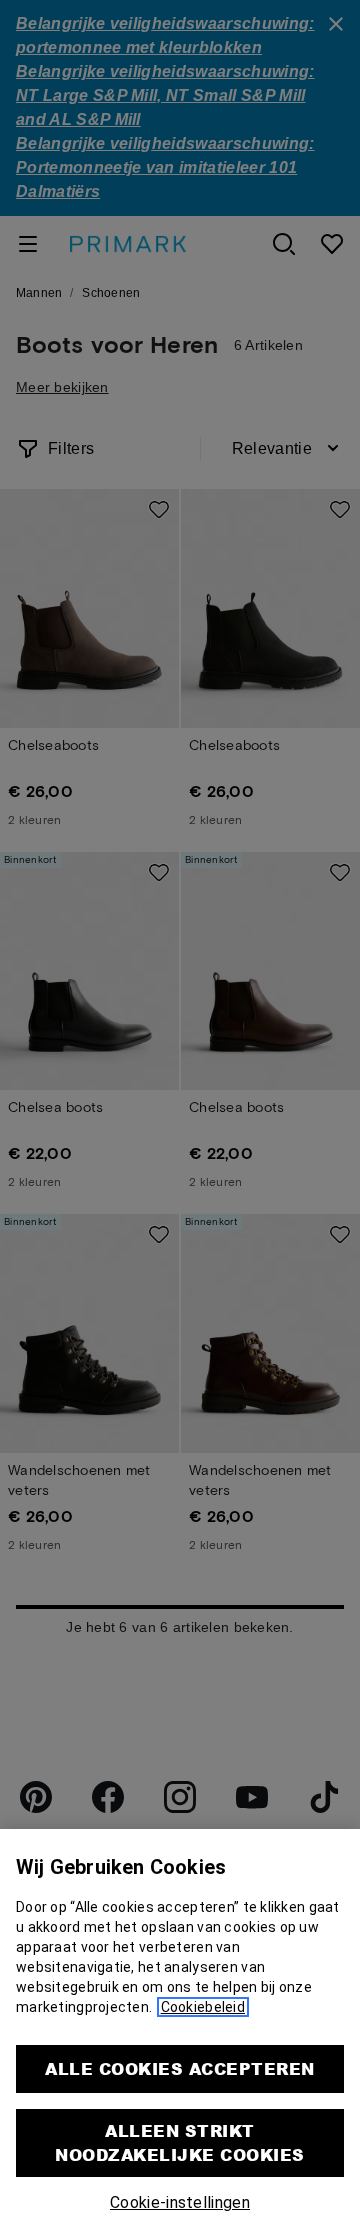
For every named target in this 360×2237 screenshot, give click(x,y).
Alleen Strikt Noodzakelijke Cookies (179, 2142)
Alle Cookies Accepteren (179, 2068)
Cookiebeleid (203, 2007)
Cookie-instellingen (180, 2202)
